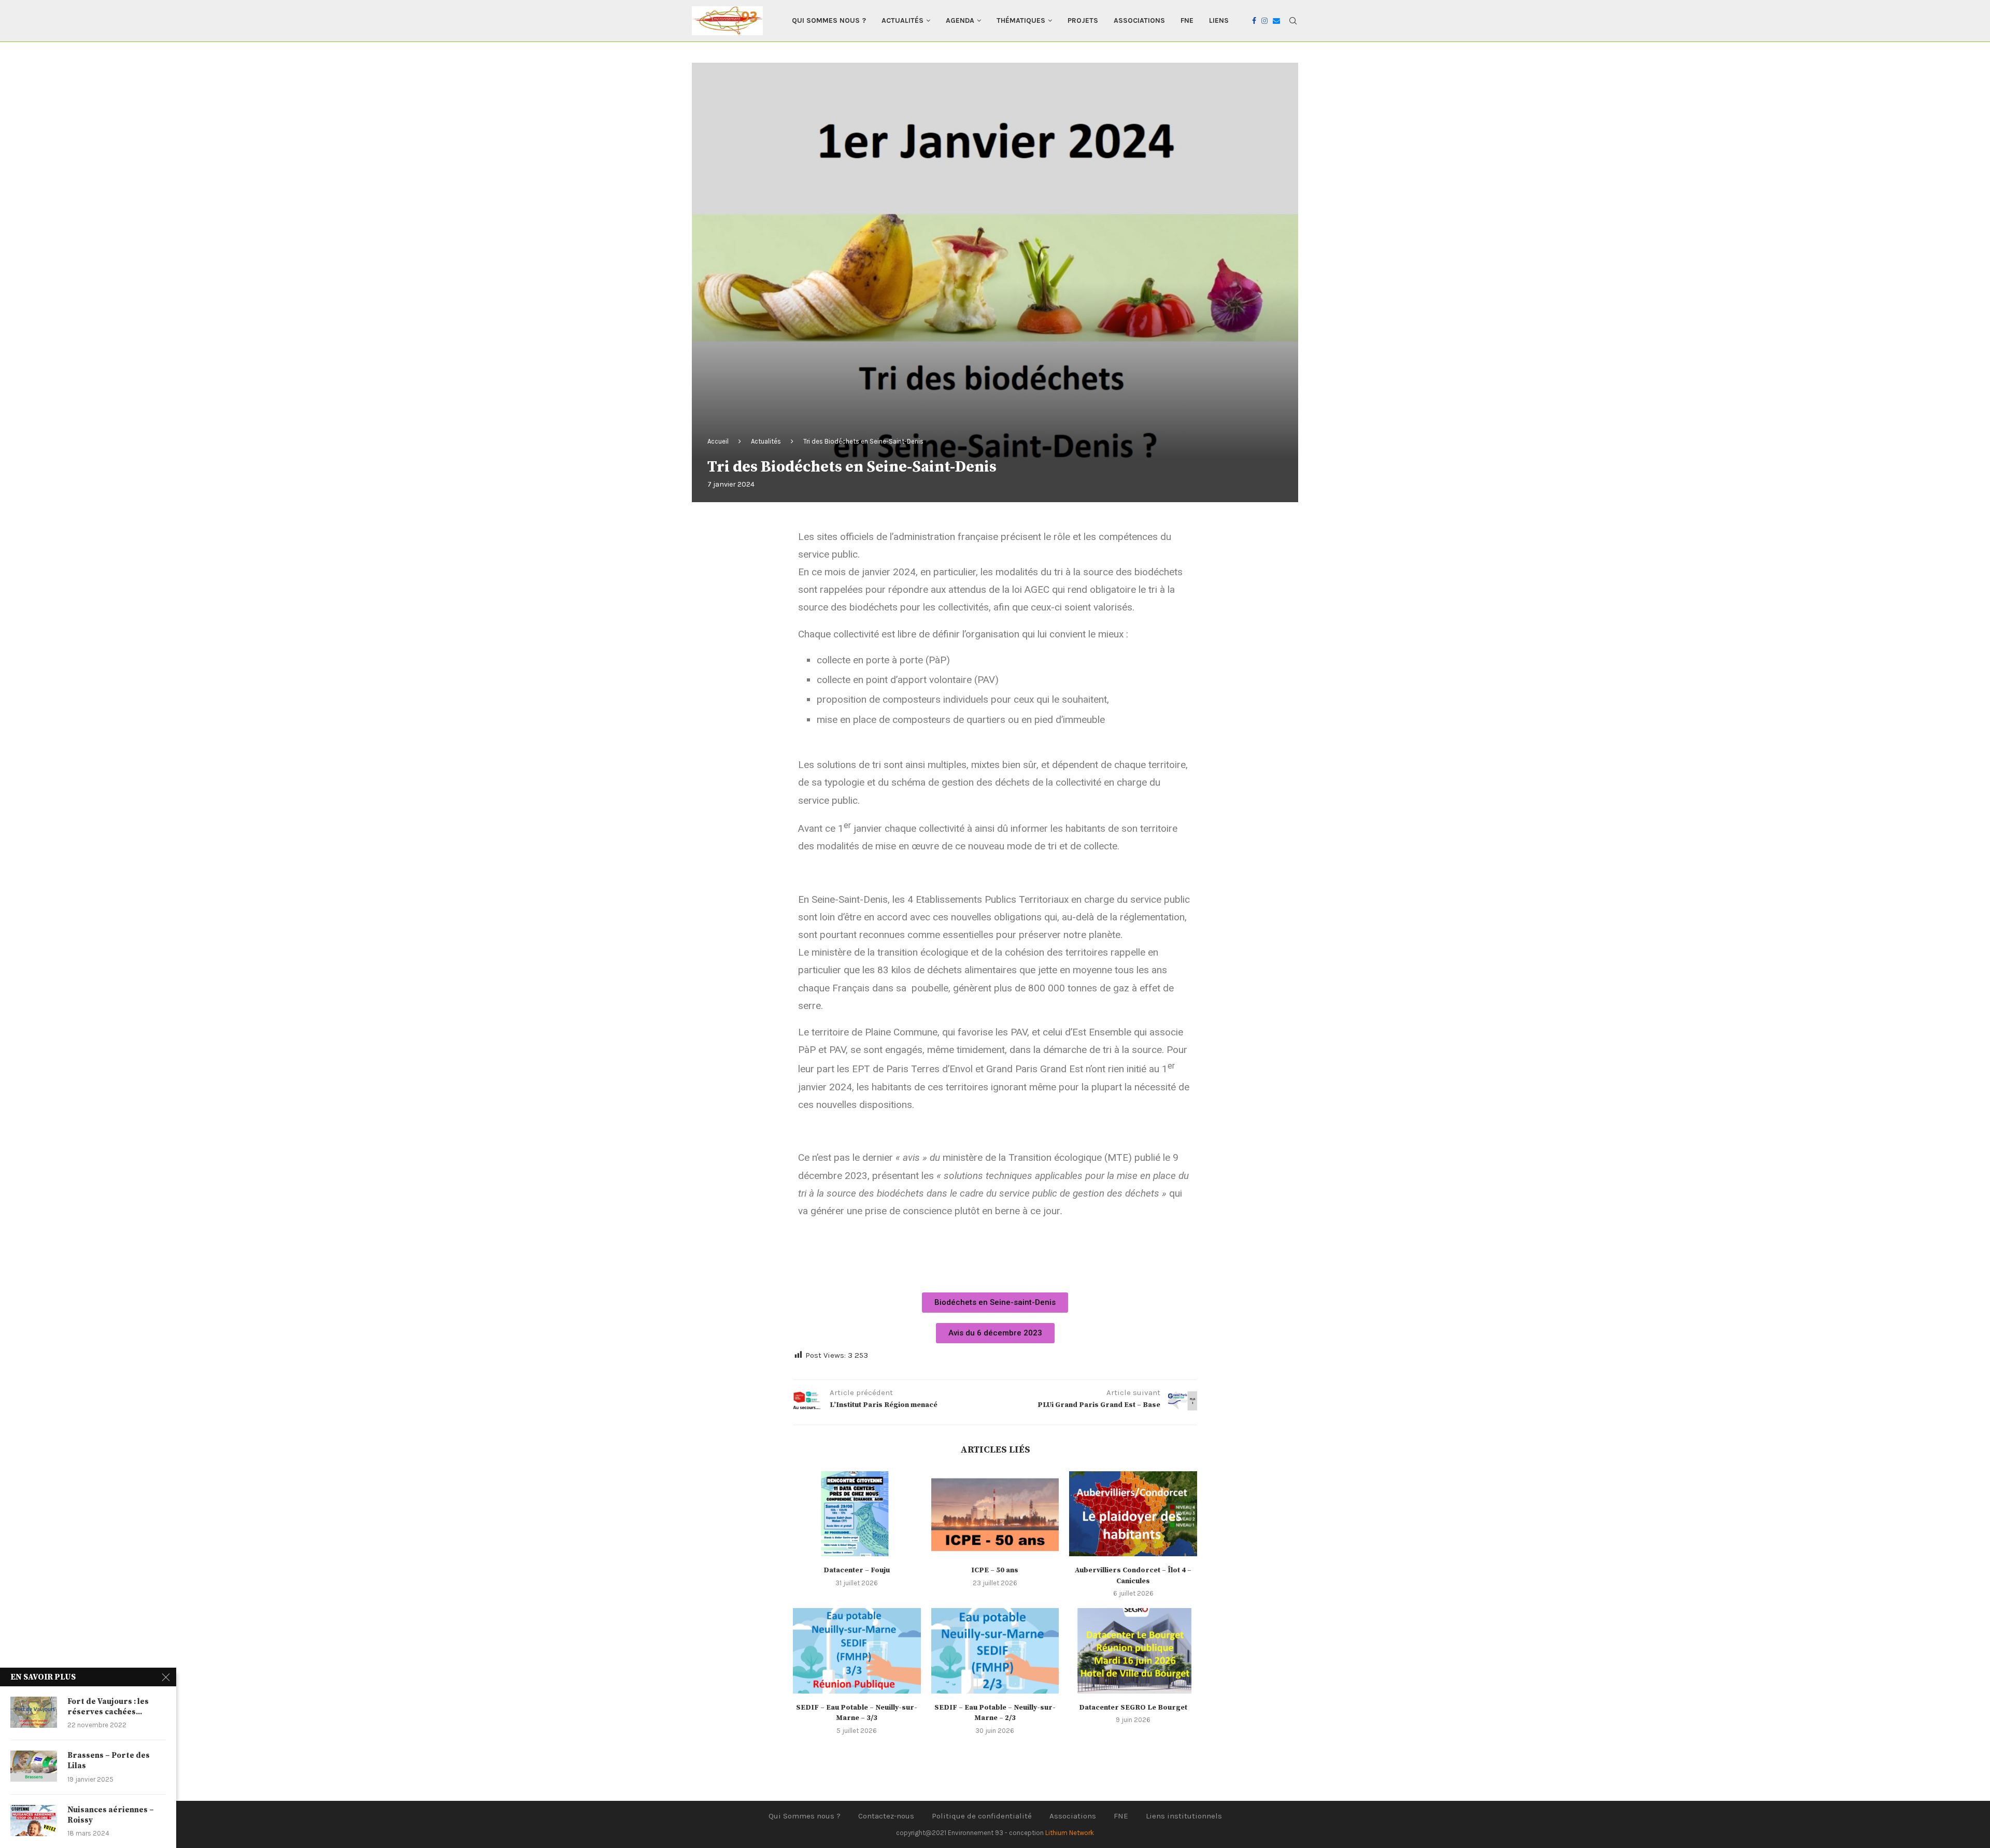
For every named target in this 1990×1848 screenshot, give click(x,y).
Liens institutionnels (1184, 1816)
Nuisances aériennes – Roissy (111, 1815)
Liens (1219, 20)
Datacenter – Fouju (857, 1570)
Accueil (718, 441)
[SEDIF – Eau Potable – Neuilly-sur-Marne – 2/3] (995, 1651)
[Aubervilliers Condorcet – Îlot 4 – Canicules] (1133, 1514)
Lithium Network (1070, 1833)
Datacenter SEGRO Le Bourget (1133, 1708)
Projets (1083, 20)
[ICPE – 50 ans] (995, 1514)
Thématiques (1021, 20)
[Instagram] (1264, 21)
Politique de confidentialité (982, 1816)
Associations (1139, 20)
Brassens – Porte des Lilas (109, 1761)
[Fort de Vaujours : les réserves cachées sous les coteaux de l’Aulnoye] (34, 1712)
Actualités (902, 20)
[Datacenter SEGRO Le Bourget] (1133, 1651)
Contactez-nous (886, 1816)
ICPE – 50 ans (995, 1570)
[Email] (1276, 21)
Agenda (960, 20)
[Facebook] (1254, 21)
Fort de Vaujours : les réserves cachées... (108, 1707)
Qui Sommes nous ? (829, 20)
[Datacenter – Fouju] (857, 1514)
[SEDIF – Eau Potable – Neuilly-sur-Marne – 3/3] (857, 1651)
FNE (1187, 20)
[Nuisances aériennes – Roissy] (34, 1821)
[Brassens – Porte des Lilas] (34, 1766)
